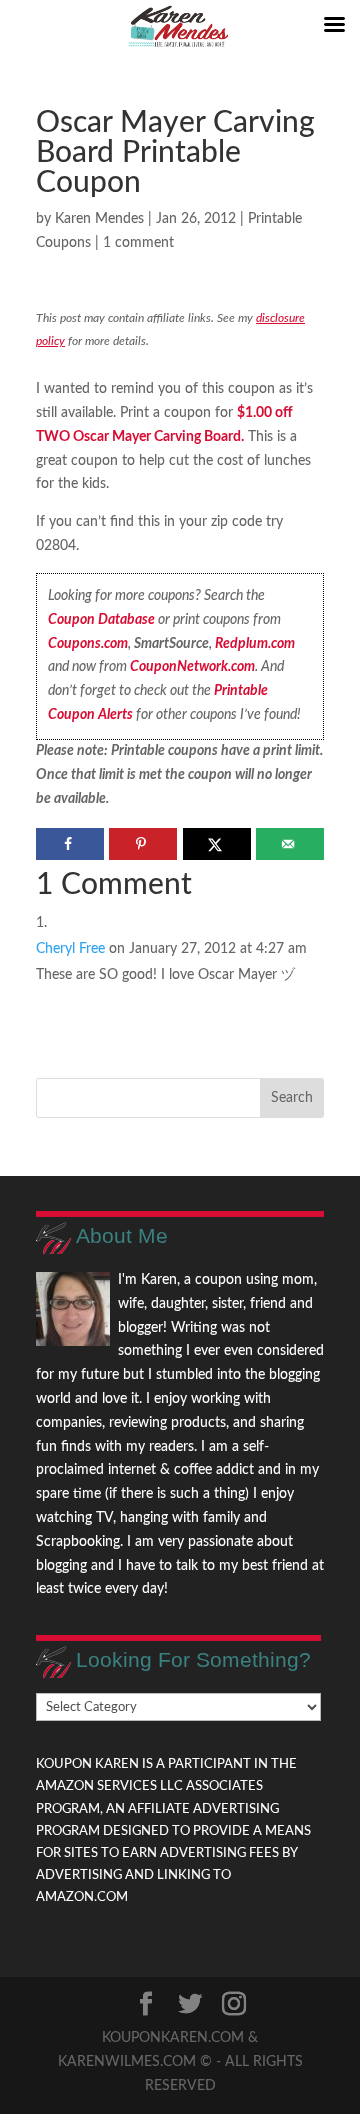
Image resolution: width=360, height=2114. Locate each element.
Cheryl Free (70, 949)
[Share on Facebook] (70, 844)
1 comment (138, 243)
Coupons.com (88, 644)
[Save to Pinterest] (143, 844)
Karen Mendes (99, 219)
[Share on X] (217, 844)
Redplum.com (255, 644)
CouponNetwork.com (192, 667)
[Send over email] (290, 844)
